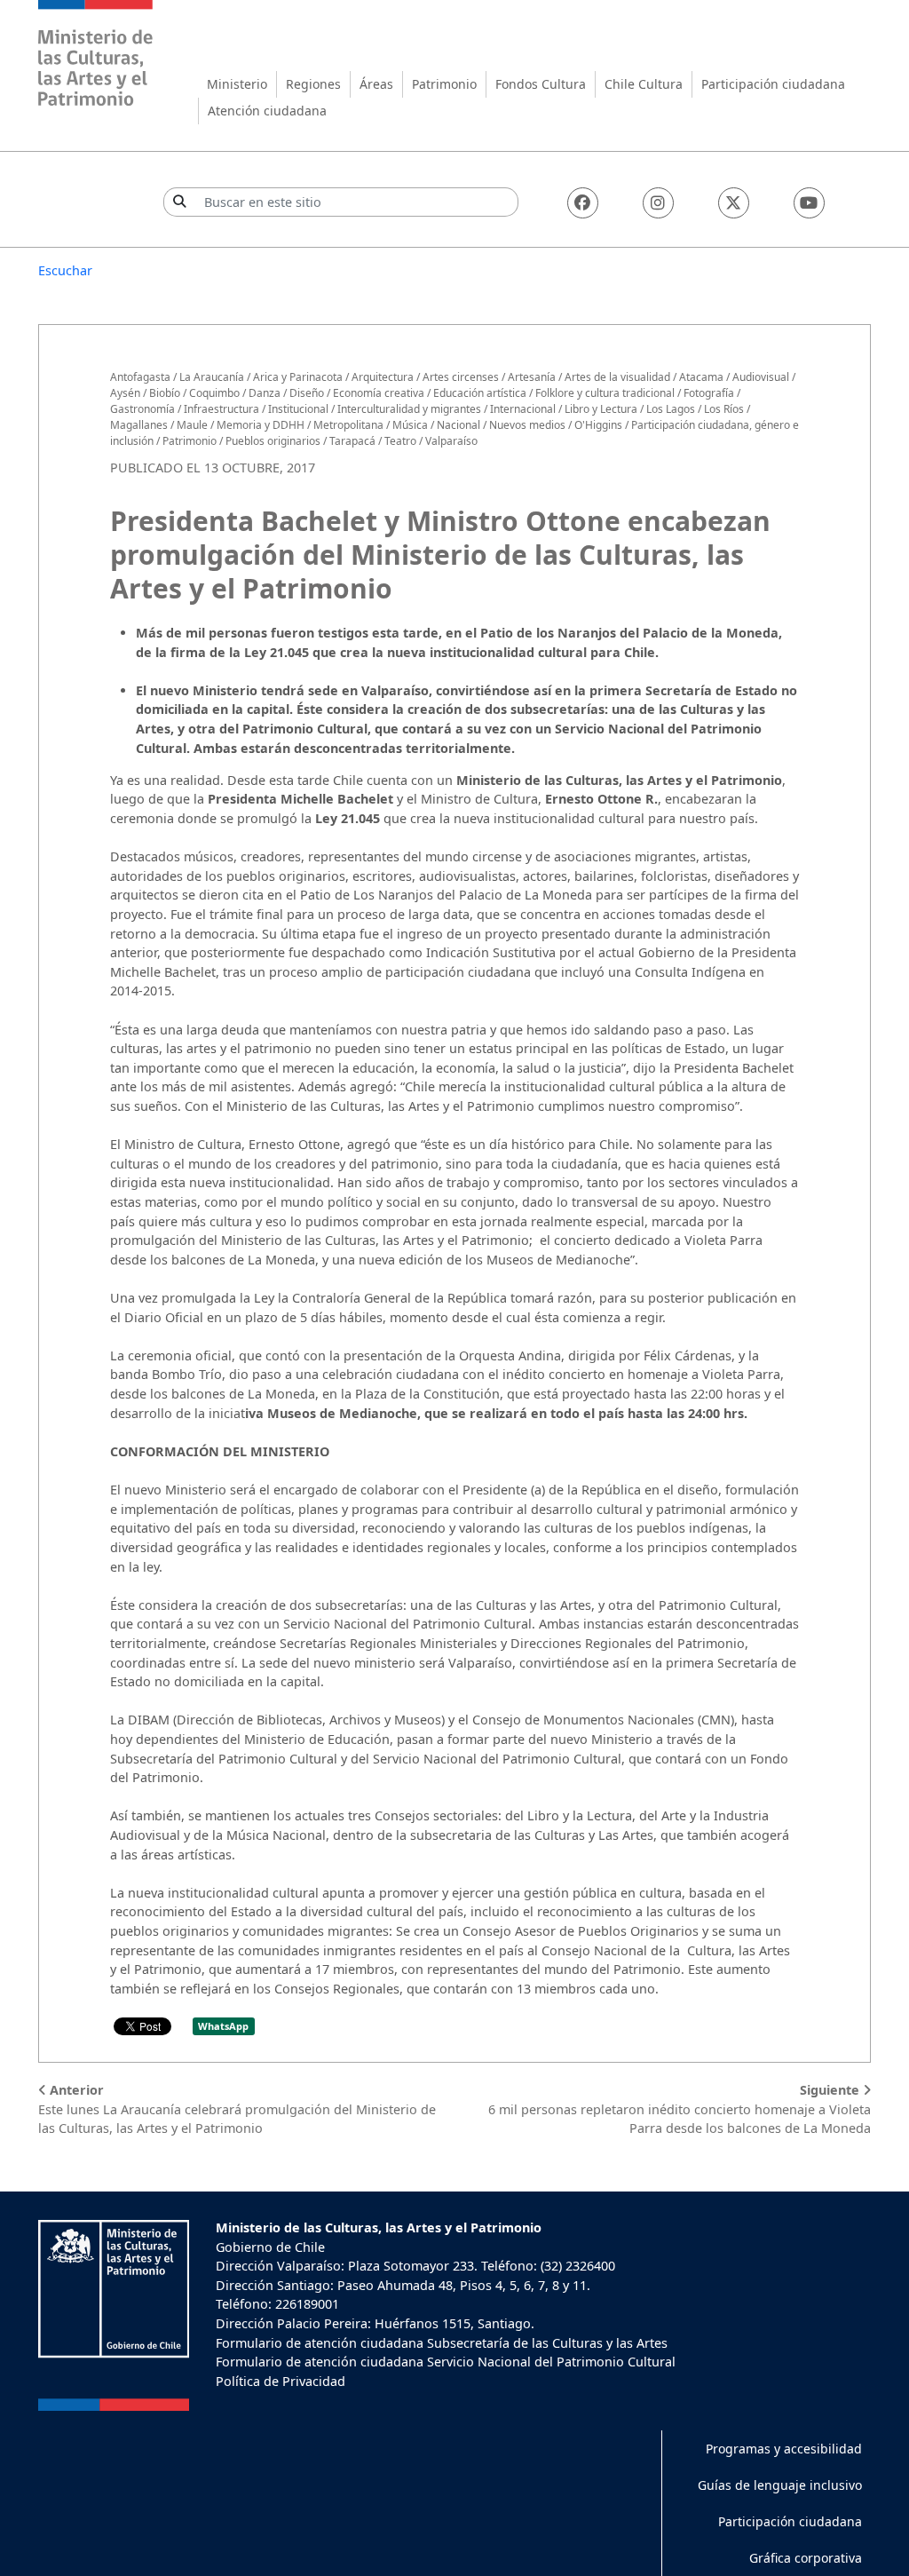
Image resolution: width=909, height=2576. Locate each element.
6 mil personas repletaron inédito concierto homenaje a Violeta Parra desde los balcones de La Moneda (680, 2109)
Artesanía (532, 377)
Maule (192, 425)
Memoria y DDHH (261, 425)
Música (410, 425)
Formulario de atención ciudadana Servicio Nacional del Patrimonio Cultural (446, 2362)
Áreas (376, 84)
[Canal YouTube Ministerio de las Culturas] (809, 203)
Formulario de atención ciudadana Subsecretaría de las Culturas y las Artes (442, 2343)
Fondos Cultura (541, 84)
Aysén (125, 393)
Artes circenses (461, 377)
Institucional (298, 409)
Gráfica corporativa (806, 2558)
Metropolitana (348, 425)
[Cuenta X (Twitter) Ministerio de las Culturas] (734, 203)
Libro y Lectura (601, 409)
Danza (265, 393)
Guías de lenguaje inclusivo (780, 2485)
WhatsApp (223, 2026)
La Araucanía (212, 377)
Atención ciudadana (267, 111)
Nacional (458, 425)
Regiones (313, 84)
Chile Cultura (644, 84)
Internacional (523, 409)
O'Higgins (598, 425)
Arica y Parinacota (298, 377)
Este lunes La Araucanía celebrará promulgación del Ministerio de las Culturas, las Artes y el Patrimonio (237, 2109)
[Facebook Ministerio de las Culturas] (583, 203)
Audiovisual (761, 377)
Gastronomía (142, 409)
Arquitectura (383, 377)
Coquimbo (214, 393)
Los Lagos (671, 409)
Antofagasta (140, 377)
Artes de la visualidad (617, 377)
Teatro (400, 441)
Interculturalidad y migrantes (409, 409)
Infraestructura (221, 409)
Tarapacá (352, 441)
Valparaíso (451, 441)
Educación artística (480, 393)
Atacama (701, 377)
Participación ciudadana (773, 84)
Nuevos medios (527, 425)
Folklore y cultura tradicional (605, 393)
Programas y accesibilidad (784, 2449)
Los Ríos (724, 409)
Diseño (307, 393)
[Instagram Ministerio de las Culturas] (658, 203)
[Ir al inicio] (96, 55)
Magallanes (139, 425)
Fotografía (709, 393)
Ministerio (237, 84)
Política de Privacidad (281, 2381)
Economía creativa (379, 393)
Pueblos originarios (273, 441)
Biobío (165, 393)
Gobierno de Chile (270, 2247)
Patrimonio (444, 84)
